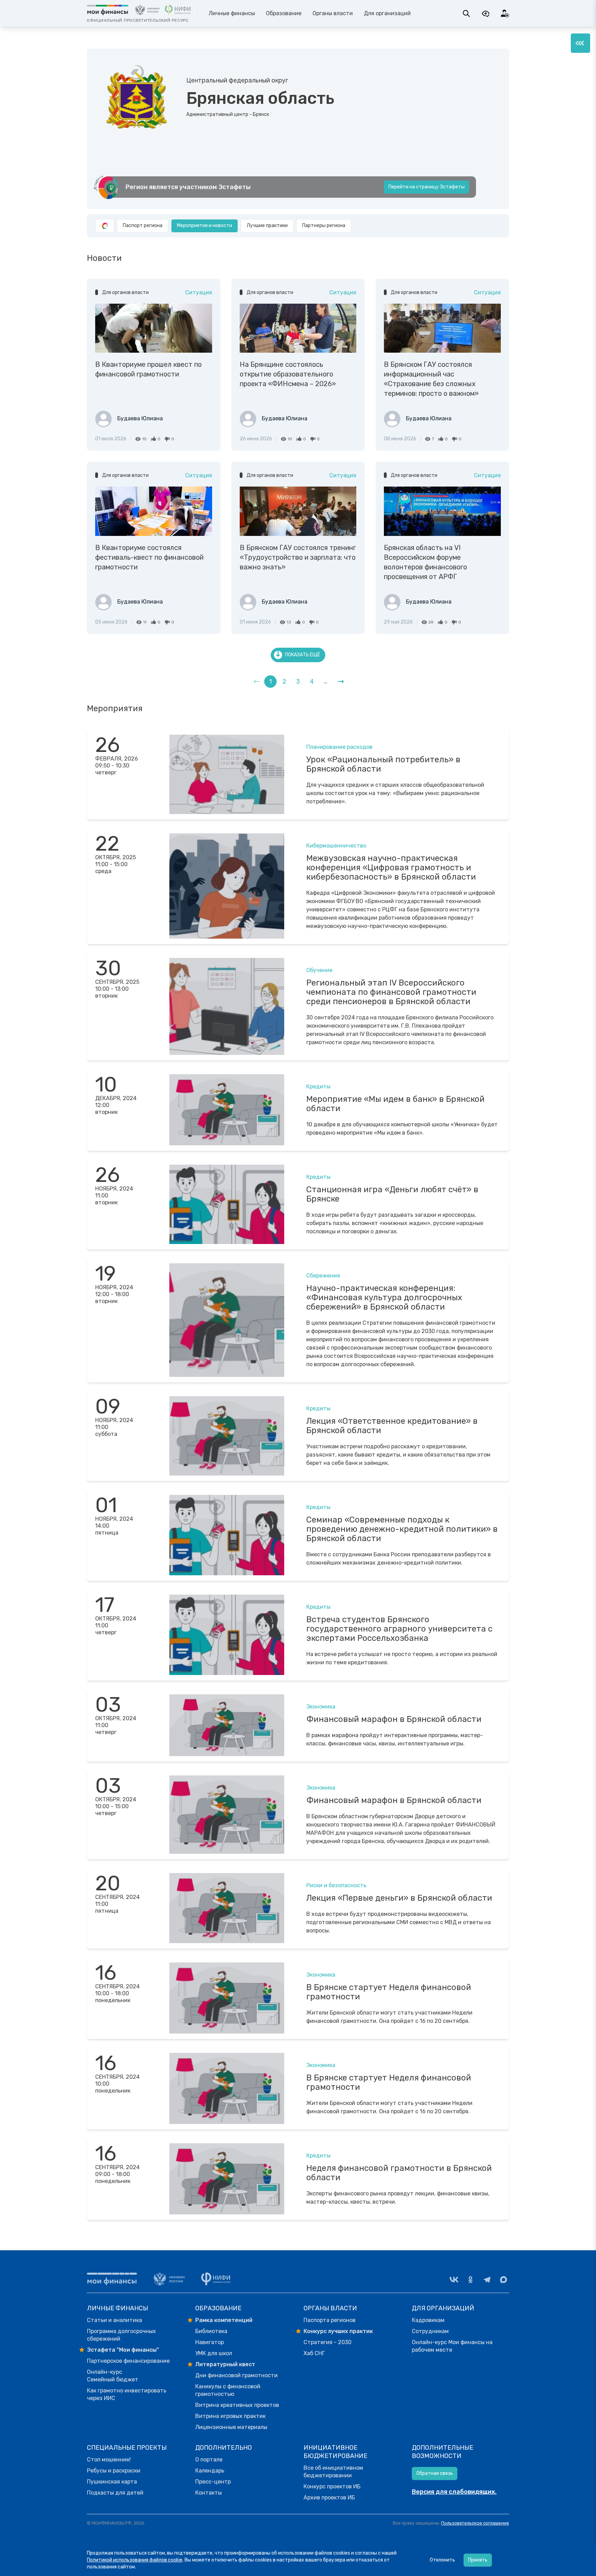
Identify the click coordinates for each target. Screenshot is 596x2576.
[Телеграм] (487, 2280)
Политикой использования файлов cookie (135, 2560)
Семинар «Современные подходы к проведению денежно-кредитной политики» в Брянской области (402, 1529)
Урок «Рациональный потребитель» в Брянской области (383, 764)
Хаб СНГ (314, 2353)
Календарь (210, 2471)
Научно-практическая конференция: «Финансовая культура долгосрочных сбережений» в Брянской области (384, 1297)
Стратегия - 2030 (327, 2342)
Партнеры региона (324, 226)
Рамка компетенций (224, 2320)
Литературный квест (225, 2364)
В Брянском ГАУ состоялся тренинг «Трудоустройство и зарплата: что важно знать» (298, 557)
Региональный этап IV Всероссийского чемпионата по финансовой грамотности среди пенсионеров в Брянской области (391, 992)
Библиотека (211, 2331)
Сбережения (323, 1276)
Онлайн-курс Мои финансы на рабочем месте (452, 2346)
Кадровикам (428, 2320)
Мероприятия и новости (205, 226)
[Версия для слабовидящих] (486, 13)
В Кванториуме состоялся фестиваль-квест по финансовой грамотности (149, 557)
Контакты (208, 2493)
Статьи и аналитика (115, 2320)
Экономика (321, 1707)
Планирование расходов (339, 747)
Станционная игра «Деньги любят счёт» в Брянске (392, 1194)
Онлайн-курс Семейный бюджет (113, 2376)
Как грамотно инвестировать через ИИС (127, 2394)
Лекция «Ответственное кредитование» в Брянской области (392, 1426)
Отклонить (442, 2560)
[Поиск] (466, 13)
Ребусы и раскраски (114, 2471)
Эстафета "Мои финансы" (123, 2350)
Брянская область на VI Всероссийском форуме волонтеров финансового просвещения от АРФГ (425, 562)
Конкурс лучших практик (338, 2331)
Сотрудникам (430, 2331)
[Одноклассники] (470, 2280)
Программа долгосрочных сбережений (121, 2335)
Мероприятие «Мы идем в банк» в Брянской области (395, 1104)
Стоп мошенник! (109, 2460)
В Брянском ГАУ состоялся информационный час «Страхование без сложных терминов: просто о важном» (431, 379)
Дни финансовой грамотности (236, 2375)
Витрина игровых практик (230, 2416)
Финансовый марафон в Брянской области (394, 1719)
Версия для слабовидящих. (454, 2492)
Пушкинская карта (112, 2482)
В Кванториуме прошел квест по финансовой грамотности (148, 369)
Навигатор (210, 2342)
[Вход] (505, 13)
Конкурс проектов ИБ (332, 2486)
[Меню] (580, 43)
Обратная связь (435, 2473)
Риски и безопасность (336, 1885)
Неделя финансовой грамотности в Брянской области (399, 2173)
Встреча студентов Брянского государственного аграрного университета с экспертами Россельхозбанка (399, 1629)
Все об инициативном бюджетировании (333, 2472)
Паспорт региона (143, 226)
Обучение (319, 970)
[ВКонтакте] (454, 2280)
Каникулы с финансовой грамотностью (228, 2390)
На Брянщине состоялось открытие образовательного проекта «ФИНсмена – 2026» (288, 374)
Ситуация (199, 292)
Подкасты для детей (115, 2493)
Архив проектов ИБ (329, 2497)
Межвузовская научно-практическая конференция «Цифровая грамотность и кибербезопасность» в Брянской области (391, 868)
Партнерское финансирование (128, 2361)
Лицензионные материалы (231, 2427)
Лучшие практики (267, 226)
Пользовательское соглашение (475, 2523)
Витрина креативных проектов (237, 2405)
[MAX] (504, 2280)
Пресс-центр (213, 2482)
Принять (478, 2560)
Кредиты (318, 1086)
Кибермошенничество (336, 846)
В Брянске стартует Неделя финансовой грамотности (389, 1992)
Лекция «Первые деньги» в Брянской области (399, 1898)
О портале (209, 2460)
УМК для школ (214, 2353)
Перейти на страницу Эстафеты (426, 187)
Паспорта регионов (330, 2320)
